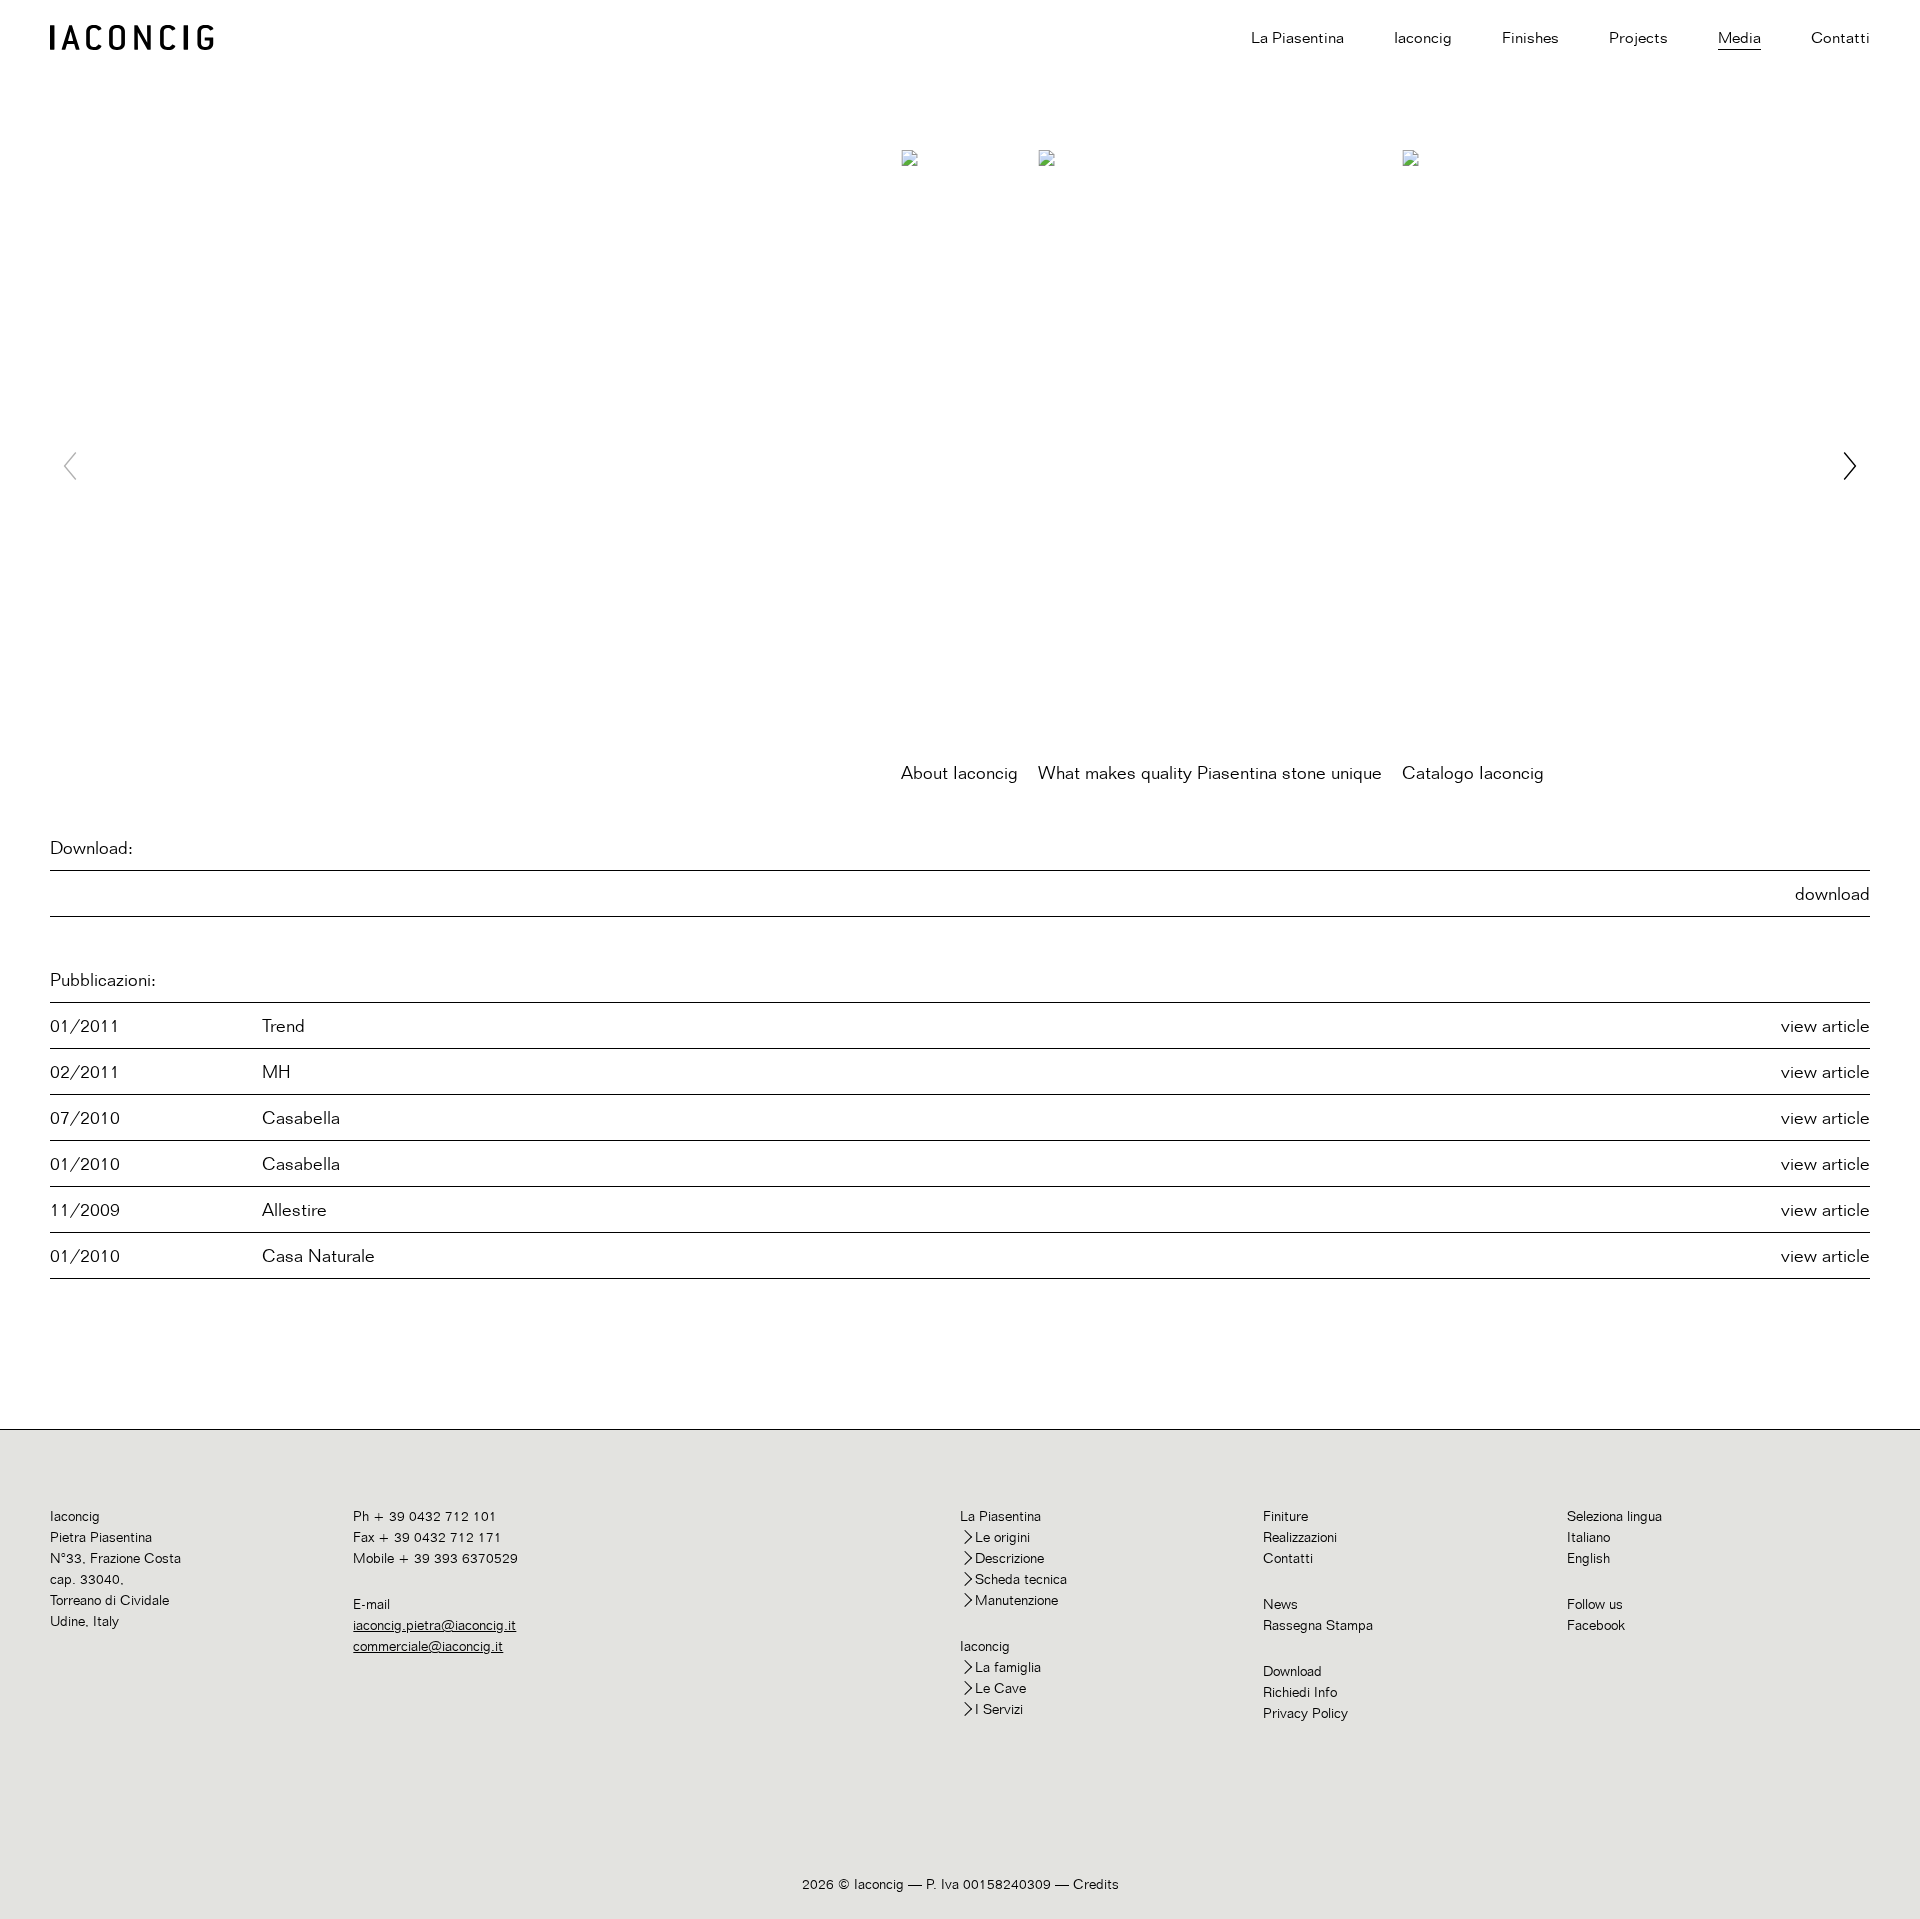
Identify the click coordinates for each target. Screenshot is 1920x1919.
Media (1739, 37)
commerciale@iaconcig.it (428, 1645)
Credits (1096, 1883)
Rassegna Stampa (1318, 1624)
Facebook (1596, 1624)
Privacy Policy (1305, 1712)
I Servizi (999, 1708)
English (1588, 1557)
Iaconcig (1423, 37)
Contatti (1840, 37)
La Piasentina (1297, 37)
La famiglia (1008, 1666)
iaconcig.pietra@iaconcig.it (434, 1624)
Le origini (1002, 1536)
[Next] (1850, 468)
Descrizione (1009, 1557)
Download (1292, 1670)
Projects (1638, 37)
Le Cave (1000, 1687)
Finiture (1285, 1515)
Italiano (1588, 1536)
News (1280, 1603)
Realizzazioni (1300, 1536)
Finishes (1530, 37)
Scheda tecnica (1021, 1578)
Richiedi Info (1300, 1691)
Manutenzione (1016, 1599)
